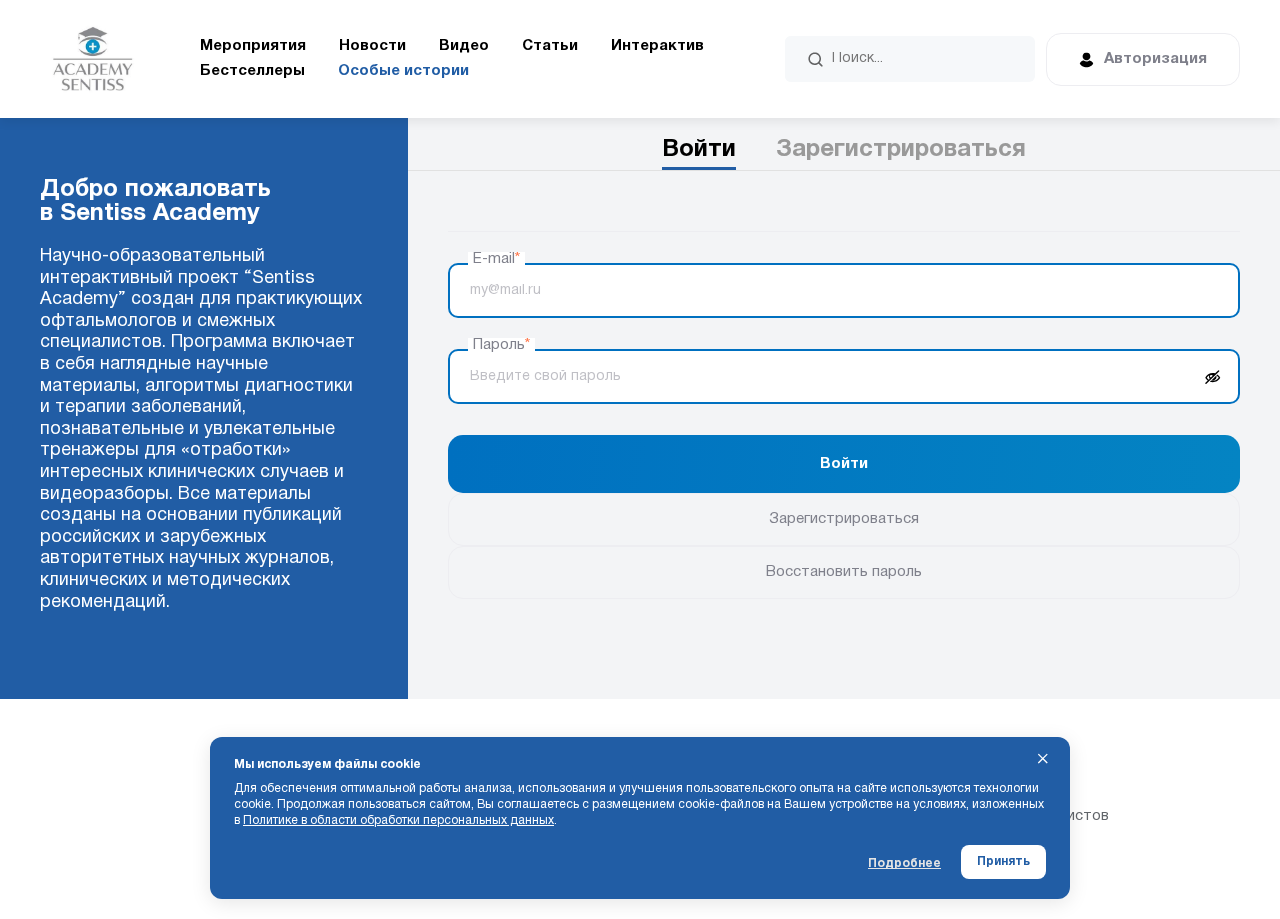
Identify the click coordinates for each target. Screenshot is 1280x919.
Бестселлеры (252, 71)
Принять (1003, 861)
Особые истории (403, 71)
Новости (372, 46)
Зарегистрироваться (901, 150)
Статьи (550, 46)
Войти (699, 150)
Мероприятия (253, 46)
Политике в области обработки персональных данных (398, 820)
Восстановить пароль (844, 572)
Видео (464, 46)
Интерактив (657, 46)
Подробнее (904, 863)
